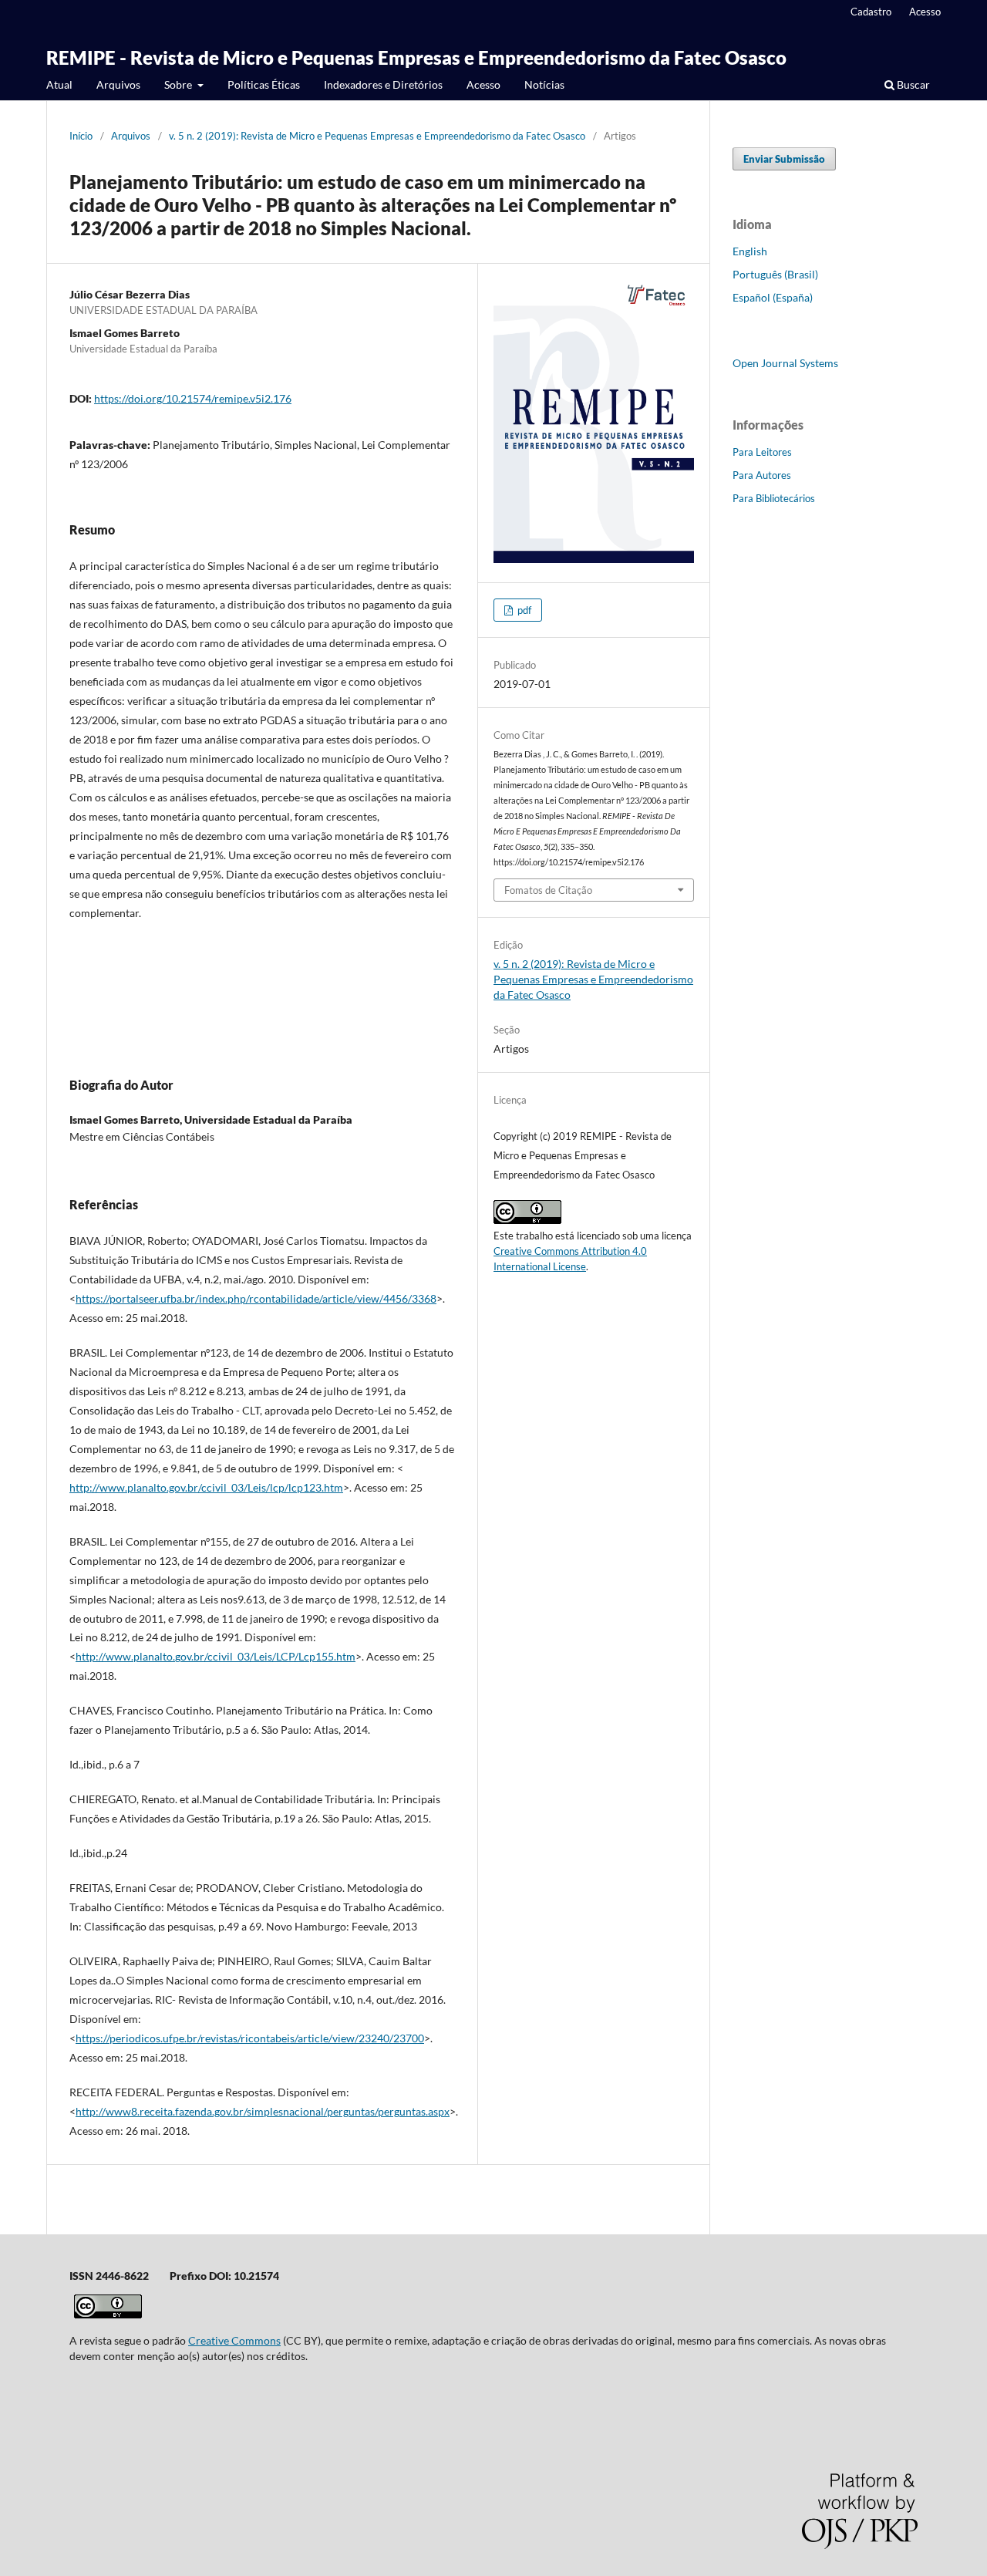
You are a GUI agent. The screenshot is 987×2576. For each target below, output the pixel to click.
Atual (59, 84)
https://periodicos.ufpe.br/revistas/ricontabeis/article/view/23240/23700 (250, 2038)
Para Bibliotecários (774, 498)
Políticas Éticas (264, 84)
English (750, 251)
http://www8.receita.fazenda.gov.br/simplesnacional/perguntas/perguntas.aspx (263, 2111)
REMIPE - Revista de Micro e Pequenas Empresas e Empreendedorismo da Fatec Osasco (416, 57)
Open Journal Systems (785, 363)
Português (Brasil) (775, 274)
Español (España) (773, 297)
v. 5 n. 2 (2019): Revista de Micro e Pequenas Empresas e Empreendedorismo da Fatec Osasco (377, 136)
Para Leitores (762, 452)
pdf (523, 610)
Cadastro (871, 12)
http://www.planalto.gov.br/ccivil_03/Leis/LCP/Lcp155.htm (216, 1656)
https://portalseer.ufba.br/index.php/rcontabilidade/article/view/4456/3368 (256, 1298)
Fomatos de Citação (548, 890)
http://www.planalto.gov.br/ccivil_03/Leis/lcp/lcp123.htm (206, 1487)
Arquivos (118, 84)
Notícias (544, 84)
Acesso (483, 84)
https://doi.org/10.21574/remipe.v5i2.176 (193, 398)
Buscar (912, 84)
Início (81, 136)
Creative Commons (234, 2340)
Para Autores (762, 475)
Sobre (179, 84)
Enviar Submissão (784, 159)
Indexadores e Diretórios (383, 84)
